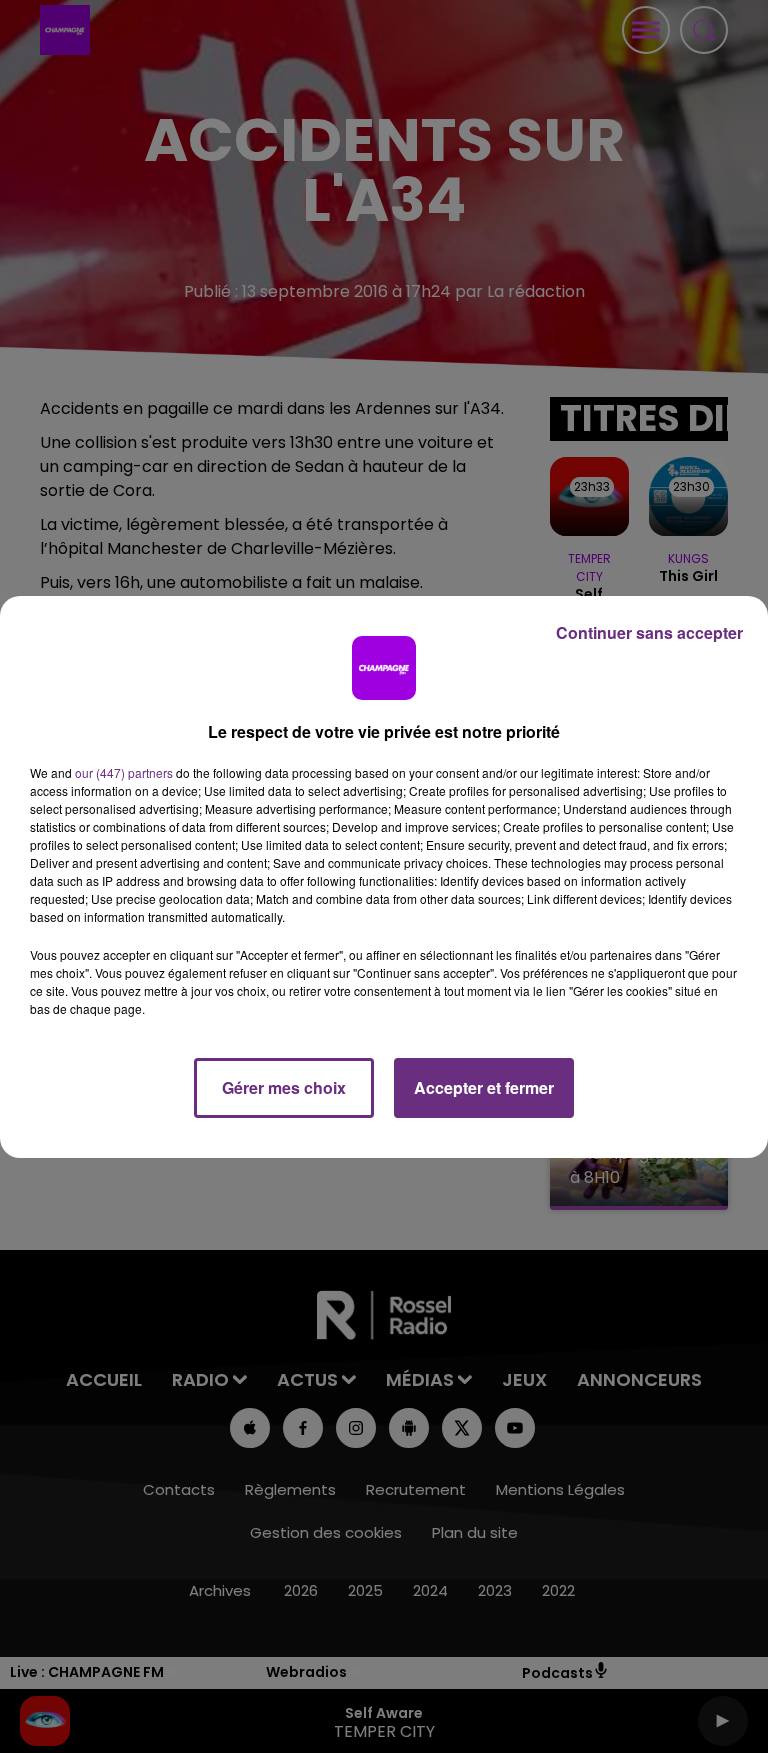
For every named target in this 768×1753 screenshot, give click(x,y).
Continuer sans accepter (649, 632)
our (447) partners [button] (124, 772)
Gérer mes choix (284, 1087)
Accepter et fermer (484, 1087)
